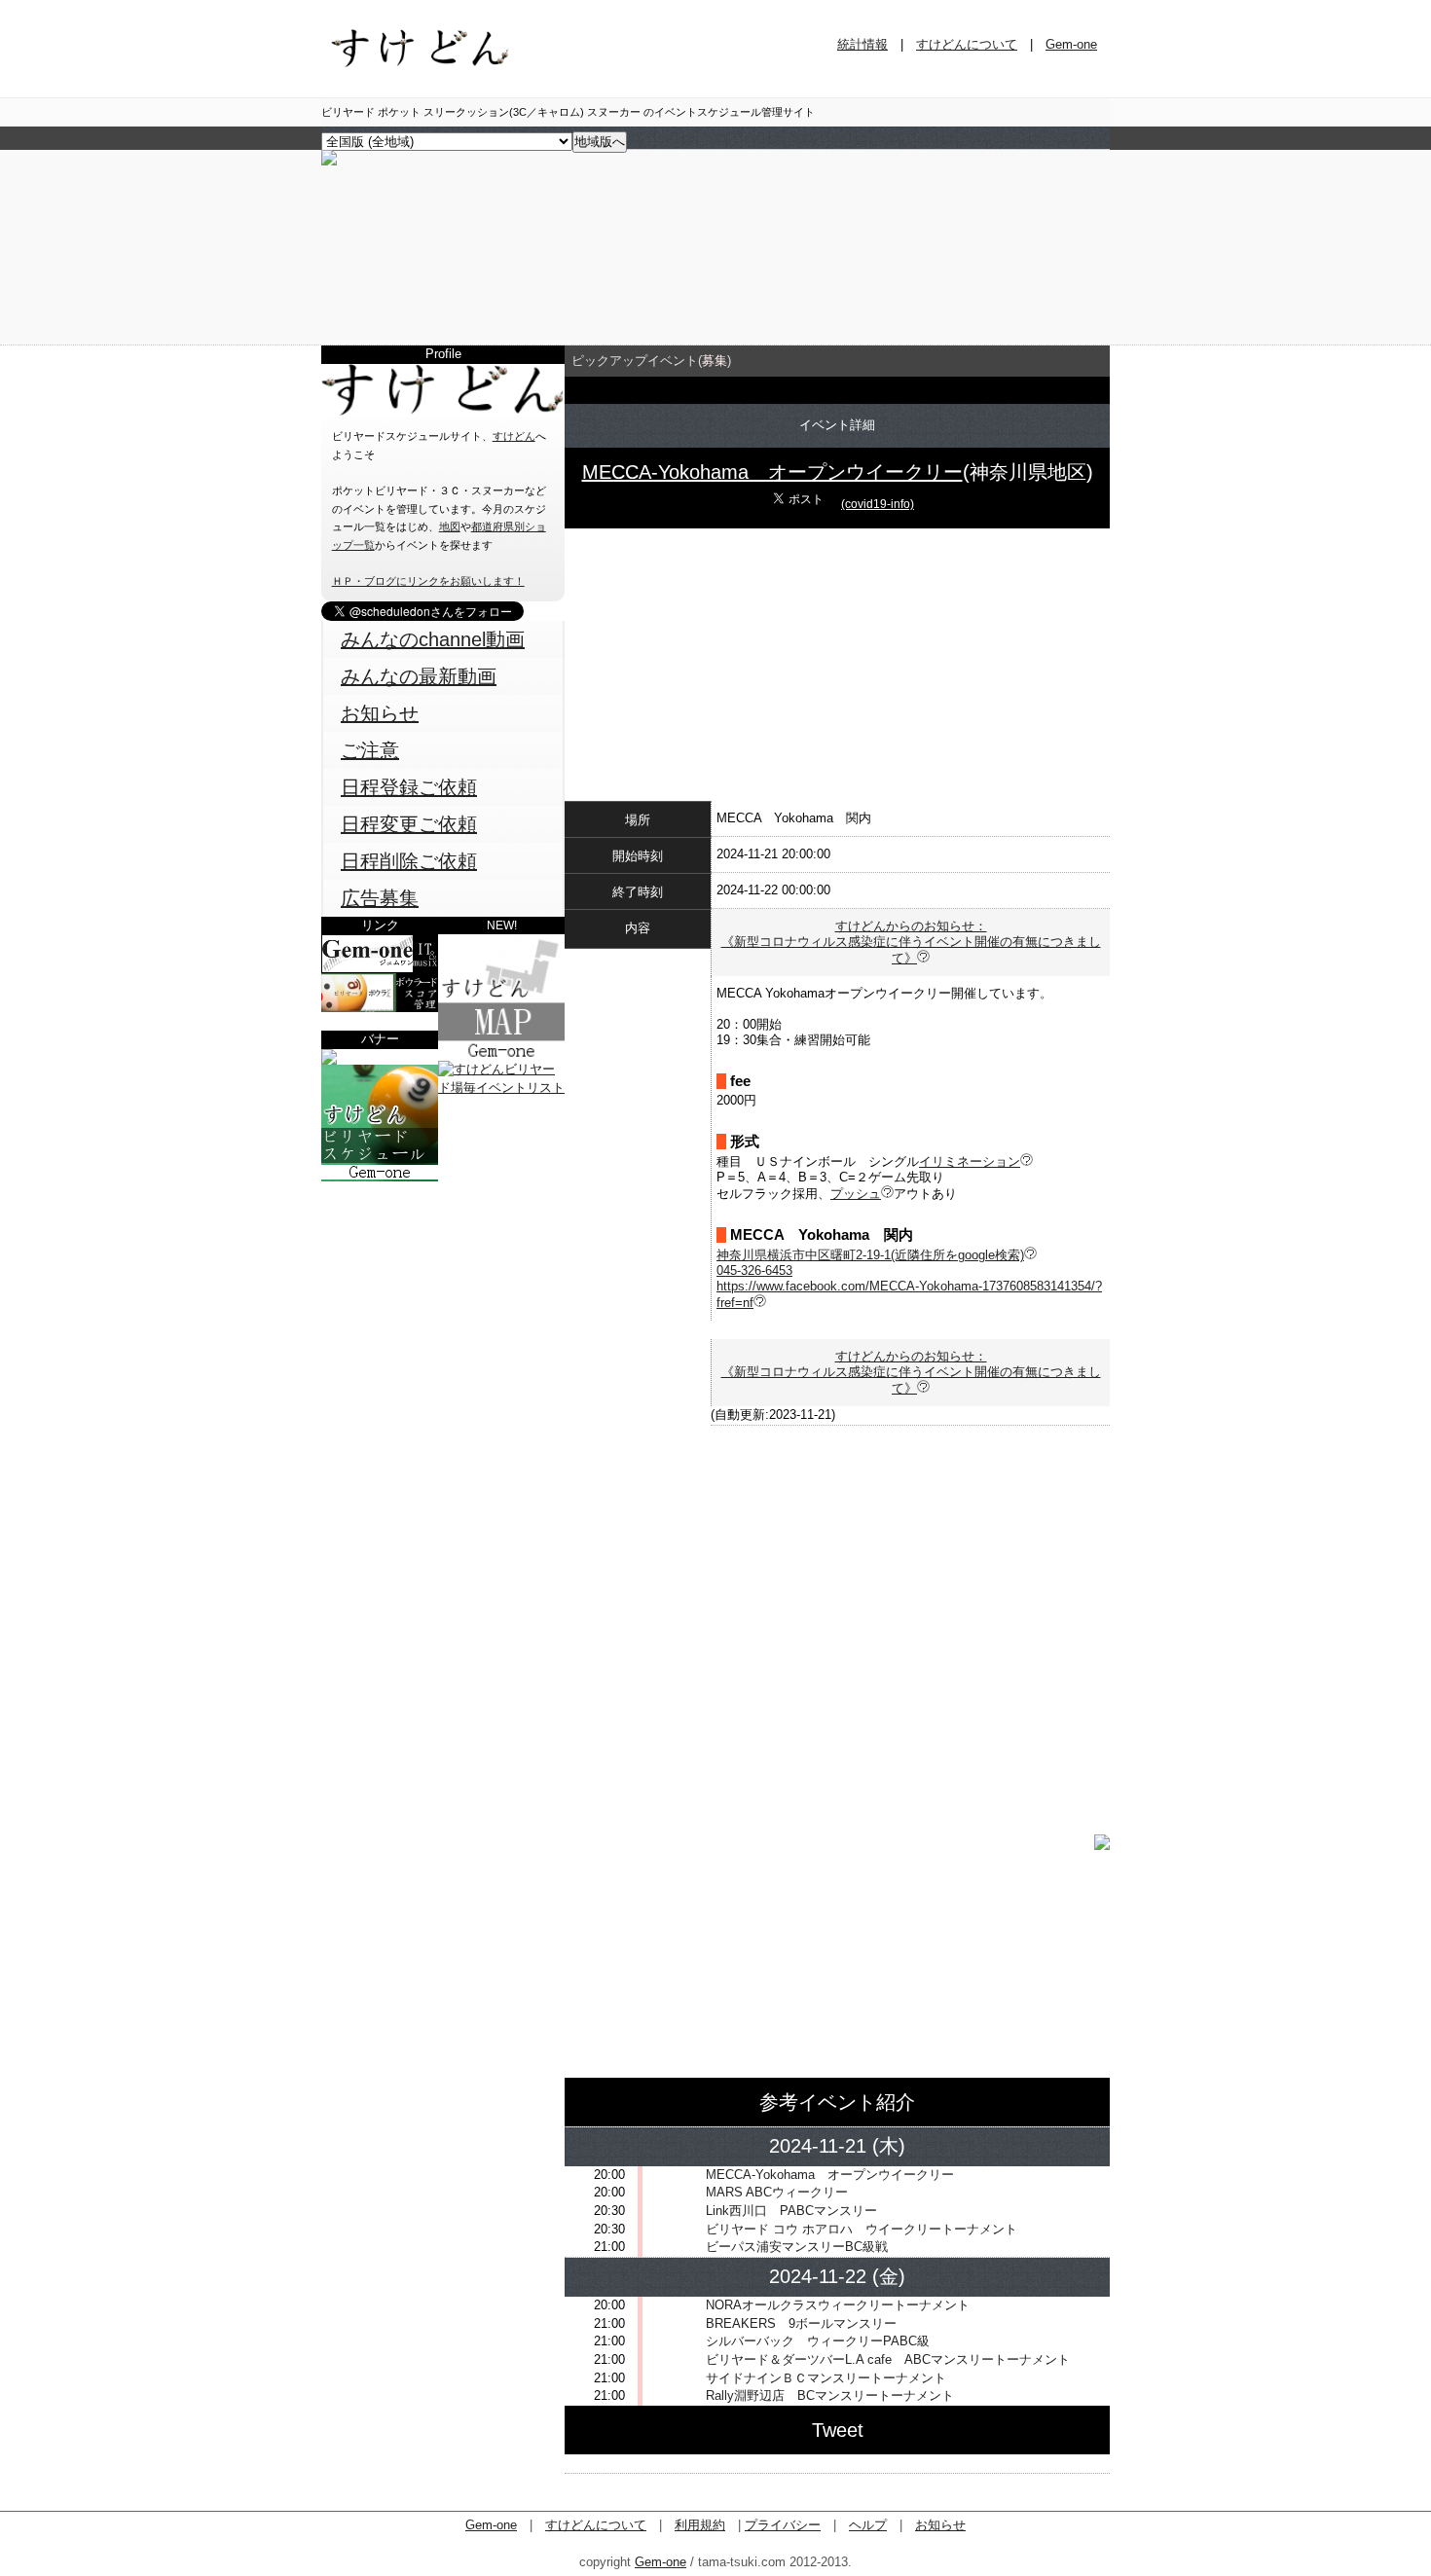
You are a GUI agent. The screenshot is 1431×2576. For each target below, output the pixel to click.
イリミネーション (970, 1161)
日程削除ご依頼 (409, 861)
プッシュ (856, 1194)
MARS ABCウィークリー (777, 2192)
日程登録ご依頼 (409, 787)
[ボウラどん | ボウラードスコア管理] (380, 1008)
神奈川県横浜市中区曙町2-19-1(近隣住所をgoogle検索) (870, 1255)
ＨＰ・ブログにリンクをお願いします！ (428, 581)
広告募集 (380, 898)
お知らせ (380, 713)
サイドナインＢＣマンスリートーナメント (826, 2378)
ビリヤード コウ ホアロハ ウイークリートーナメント (862, 2229)
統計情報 (862, 44)
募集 (715, 361)
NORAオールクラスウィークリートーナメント (838, 2305)
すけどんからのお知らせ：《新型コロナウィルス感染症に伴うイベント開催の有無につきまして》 (911, 942)
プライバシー (783, 2525)
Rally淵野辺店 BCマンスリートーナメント (830, 2395)
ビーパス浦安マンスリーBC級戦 (797, 2247)
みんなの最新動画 (419, 676)
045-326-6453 (754, 1270)
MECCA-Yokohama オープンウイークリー (772, 472)
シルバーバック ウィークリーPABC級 (818, 2341)
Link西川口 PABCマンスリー (791, 2211)
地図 (450, 526)
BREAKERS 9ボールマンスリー (801, 2323)
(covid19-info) (878, 504)
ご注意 (370, 750)
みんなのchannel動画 (433, 639)
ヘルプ (868, 2525)
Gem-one (1071, 44)
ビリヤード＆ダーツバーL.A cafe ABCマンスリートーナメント (888, 2359)
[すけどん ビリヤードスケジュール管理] (329, 161)
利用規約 (700, 2525)
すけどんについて (967, 44)
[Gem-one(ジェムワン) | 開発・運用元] (380, 969)
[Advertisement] (443, 1303)
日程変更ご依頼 (409, 824)
